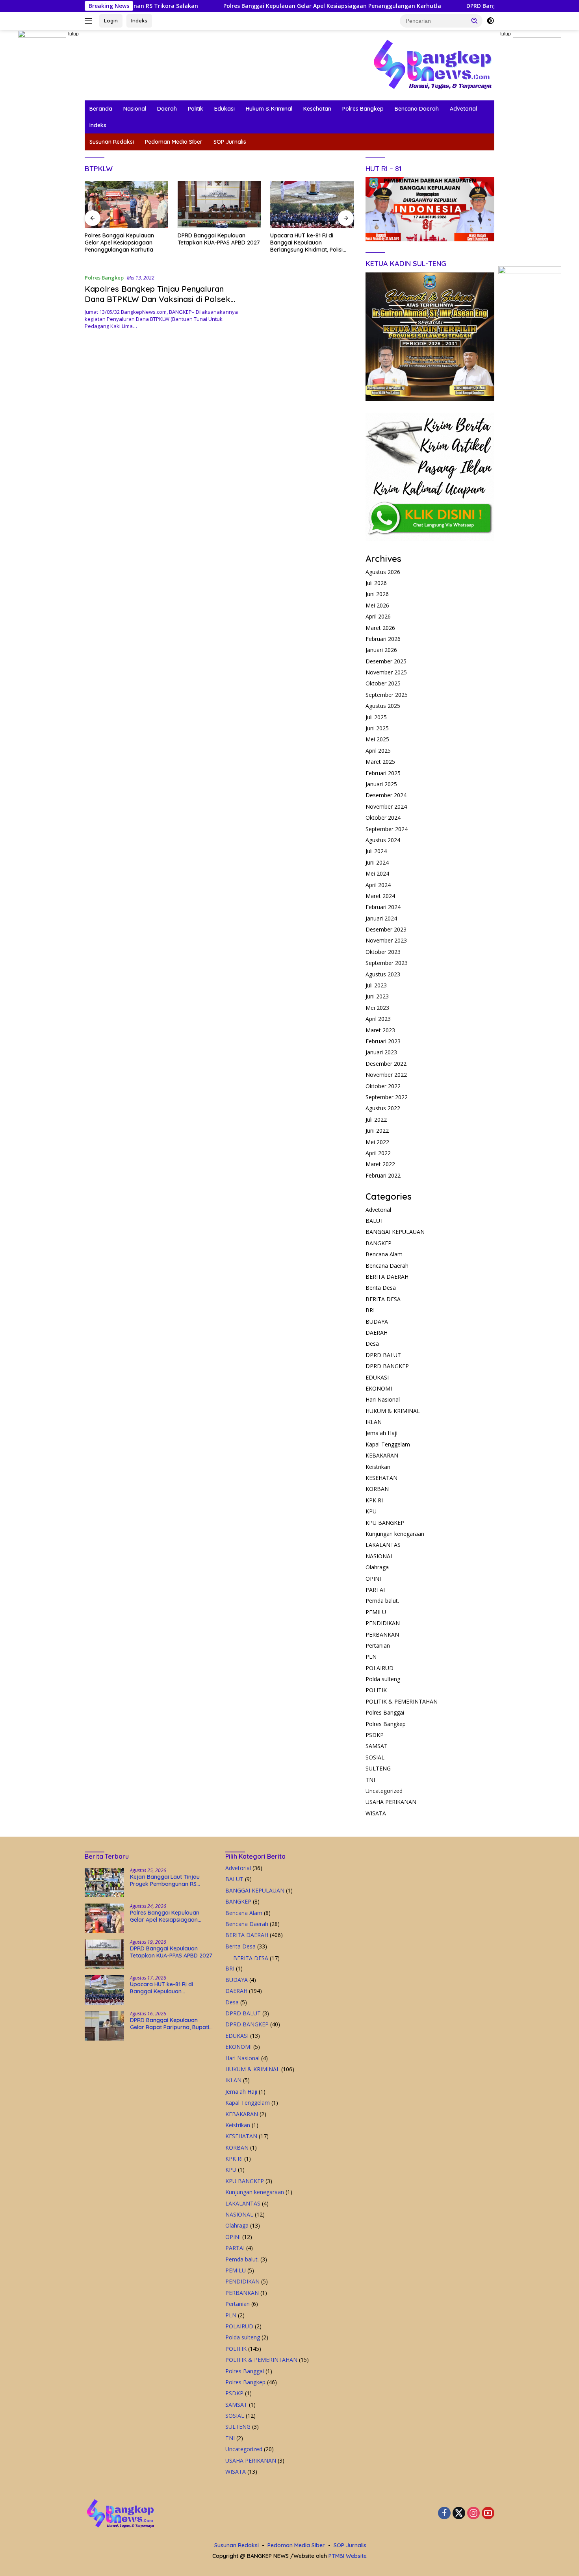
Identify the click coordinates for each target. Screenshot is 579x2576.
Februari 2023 (383, 1041)
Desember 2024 (386, 795)
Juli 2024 (376, 851)
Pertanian (378, 1645)
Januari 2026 (381, 650)
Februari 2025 (383, 773)
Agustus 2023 (383, 974)
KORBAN (377, 1489)
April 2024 (378, 885)
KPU (371, 1511)
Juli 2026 (376, 583)
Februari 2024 (383, 907)
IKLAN (374, 1422)
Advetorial (463, 109)
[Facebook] (444, 2514)
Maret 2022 (380, 1164)
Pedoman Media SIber (174, 142)
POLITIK (376, 1690)
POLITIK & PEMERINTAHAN (402, 1701)
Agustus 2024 (383, 840)
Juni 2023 (377, 996)
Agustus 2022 (383, 1108)
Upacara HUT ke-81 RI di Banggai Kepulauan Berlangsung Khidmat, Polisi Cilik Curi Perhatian (214, 243)
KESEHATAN (381, 1478)
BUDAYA (377, 1321)
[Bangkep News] (432, 64)
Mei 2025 (377, 739)
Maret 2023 (380, 1030)
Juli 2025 (376, 717)
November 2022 (386, 1075)
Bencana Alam (384, 1254)
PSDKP (375, 1735)
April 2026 (378, 616)
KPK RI (374, 1500)
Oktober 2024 (383, 818)
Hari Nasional (383, 1399)
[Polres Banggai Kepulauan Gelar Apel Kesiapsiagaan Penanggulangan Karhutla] (104, 1918)
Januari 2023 (381, 1052)
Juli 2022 (376, 1119)
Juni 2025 (377, 728)
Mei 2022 (377, 1142)
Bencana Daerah (417, 109)
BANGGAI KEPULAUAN (395, 1232)
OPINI (373, 1579)
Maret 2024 (380, 896)
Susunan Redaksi (112, 142)
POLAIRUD (380, 1668)
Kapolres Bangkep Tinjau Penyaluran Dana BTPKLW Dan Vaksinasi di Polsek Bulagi (158, 299)
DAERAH (377, 1332)
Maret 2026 (380, 628)
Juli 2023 (376, 985)
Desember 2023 (386, 929)
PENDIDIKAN (383, 1623)
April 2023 (378, 1019)
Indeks (139, 20)
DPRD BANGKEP (387, 1366)
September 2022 (387, 1097)
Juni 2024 (377, 862)
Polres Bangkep (363, 109)
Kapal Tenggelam (388, 1444)
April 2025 (378, 751)
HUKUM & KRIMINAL (393, 1411)
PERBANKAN (382, 1634)
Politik (196, 109)
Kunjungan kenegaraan (395, 1534)
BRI (370, 1310)
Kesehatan (317, 109)
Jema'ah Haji (381, 1433)
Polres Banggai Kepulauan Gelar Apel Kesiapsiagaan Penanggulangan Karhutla (256, 6)
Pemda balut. (382, 1601)
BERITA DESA (383, 1299)
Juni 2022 (377, 1131)
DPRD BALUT (383, 1355)
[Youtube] (488, 2514)
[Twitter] (459, 2514)
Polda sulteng (383, 1679)
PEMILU (376, 1612)
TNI (370, 1780)
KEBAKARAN (382, 1455)
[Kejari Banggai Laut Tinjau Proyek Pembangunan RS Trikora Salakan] (104, 1882)
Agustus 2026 (383, 572)
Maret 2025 (380, 762)
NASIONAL (380, 1556)
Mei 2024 (377, 873)
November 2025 (386, 672)
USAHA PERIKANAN (391, 1802)
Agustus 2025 (383, 706)
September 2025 (387, 695)
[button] (475, 20)
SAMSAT (377, 1746)
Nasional (135, 109)
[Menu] (90, 21)
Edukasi (225, 109)
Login (111, 20)
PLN (371, 1657)
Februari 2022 (383, 1175)
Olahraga (377, 1567)
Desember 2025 (386, 661)
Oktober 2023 (383, 952)
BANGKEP (379, 1243)
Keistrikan (378, 1467)
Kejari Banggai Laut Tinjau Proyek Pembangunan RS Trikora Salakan (165, 1880)
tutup (73, 34)
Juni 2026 (377, 594)
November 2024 (386, 807)
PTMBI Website (348, 2556)
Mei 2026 (377, 605)
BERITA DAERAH (387, 1277)
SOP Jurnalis (230, 142)
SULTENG (378, 1768)
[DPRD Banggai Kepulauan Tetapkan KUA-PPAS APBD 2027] (126, 205)
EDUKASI (377, 1377)
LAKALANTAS (383, 1545)
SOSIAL (375, 1757)
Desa (372, 1344)
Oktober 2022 (383, 1086)
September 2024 (387, 829)
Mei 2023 (377, 1008)
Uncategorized (384, 1791)
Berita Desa (381, 1288)
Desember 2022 (386, 1064)
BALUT (375, 1221)
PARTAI (375, 1590)
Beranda (101, 109)
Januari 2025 (381, 784)
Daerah (167, 109)
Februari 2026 (383, 639)
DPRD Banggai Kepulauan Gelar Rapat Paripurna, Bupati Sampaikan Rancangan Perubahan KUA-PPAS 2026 (310, 243)
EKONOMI (379, 1388)
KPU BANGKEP (385, 1523)
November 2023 (386, 940)
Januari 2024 (381, 918)
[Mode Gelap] (490, 21)
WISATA (376, 1813)
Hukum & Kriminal (269, 109)
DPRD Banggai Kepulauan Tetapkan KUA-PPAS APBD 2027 (468, 6)
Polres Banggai (385, 1712)
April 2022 (378, 1153)
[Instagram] (473, 2514)
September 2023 (387, 963)
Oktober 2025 (383, 683)
